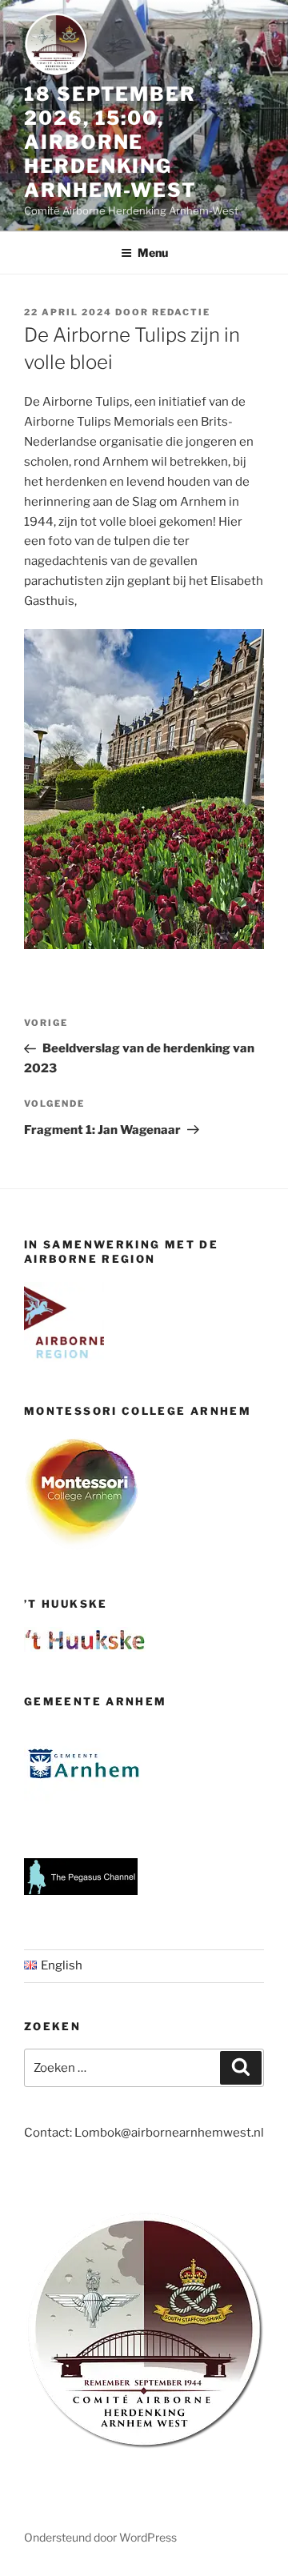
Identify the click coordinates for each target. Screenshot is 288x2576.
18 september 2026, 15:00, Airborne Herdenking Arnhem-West (110, 142)
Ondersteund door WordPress (100, 2537)
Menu (153, 252)
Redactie (181, 312)
